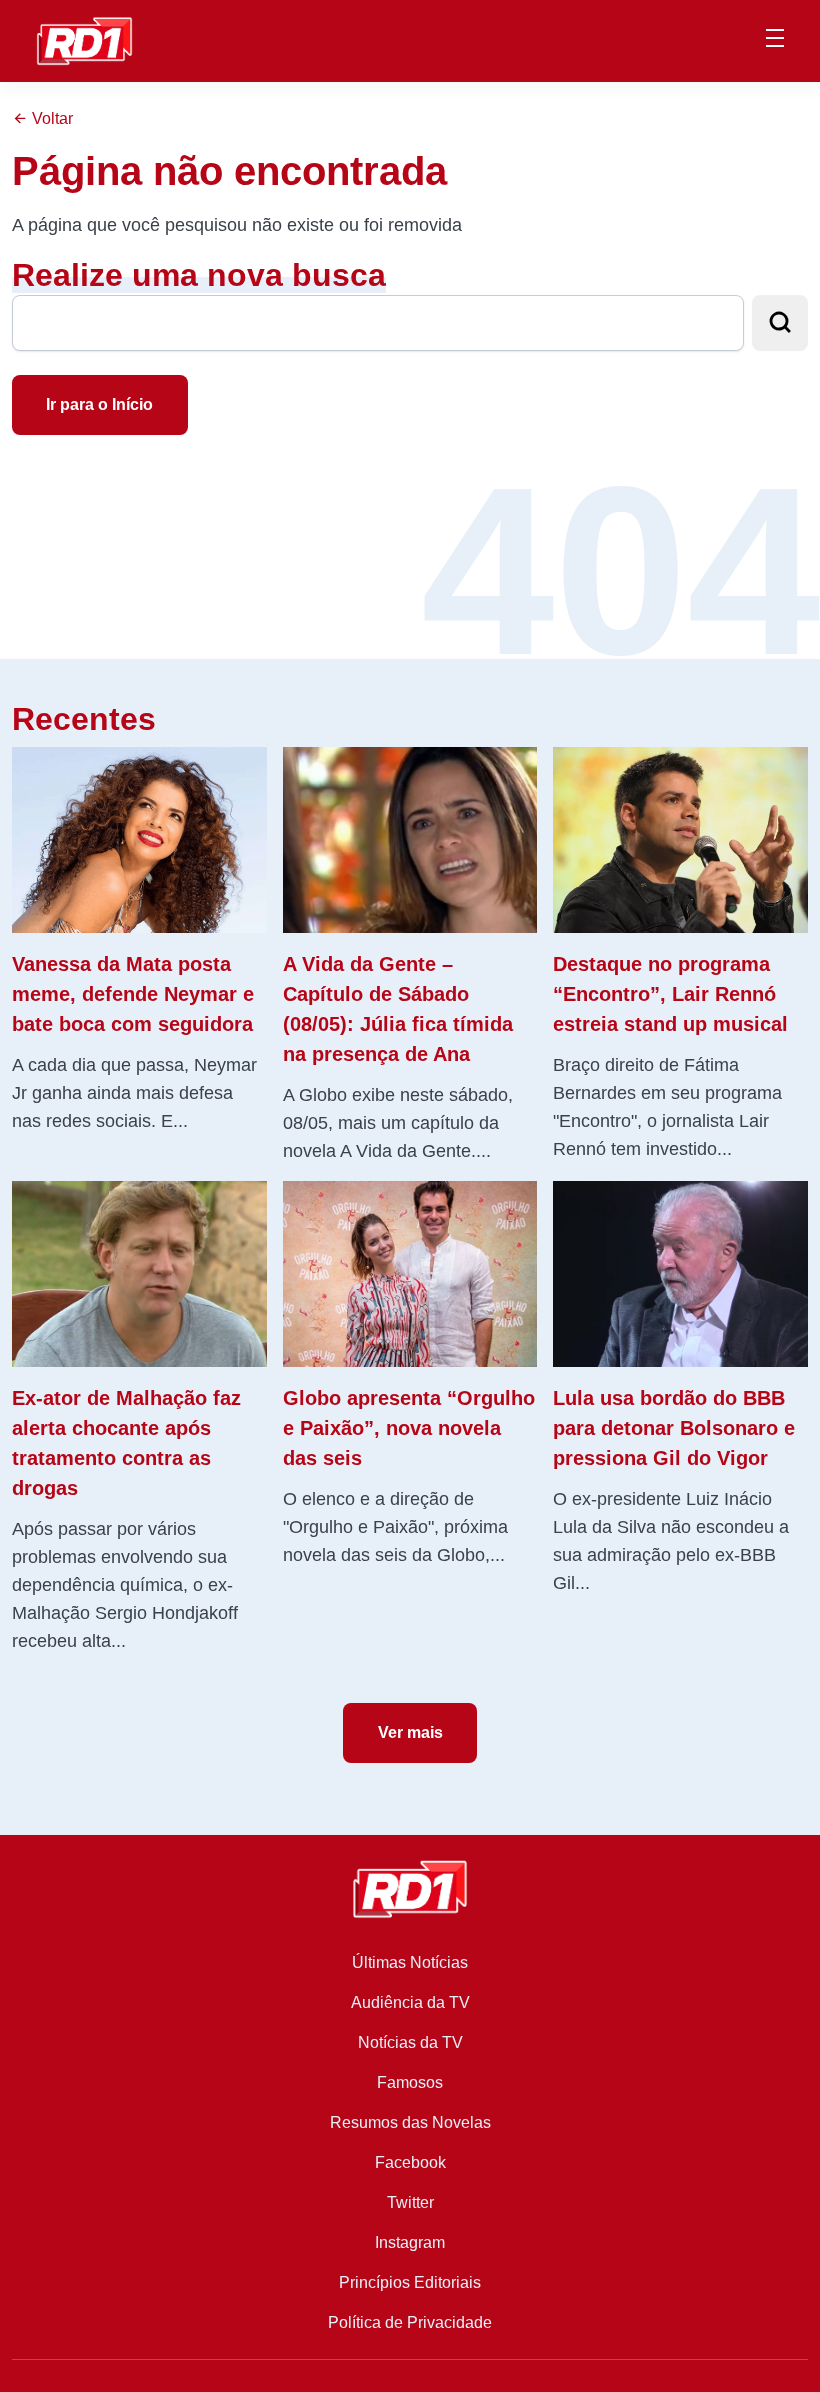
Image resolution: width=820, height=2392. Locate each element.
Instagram (410, 2242)
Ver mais (410, 1732)
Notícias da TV (410, 2042)
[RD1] (84, 39)
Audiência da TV (410, 2002)
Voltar (50, 118)
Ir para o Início (99, 404)
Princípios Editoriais (410, 2282)
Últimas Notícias (410, 1962)
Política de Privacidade (410, 2322)
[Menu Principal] (775, 41)
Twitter (410, 2202)
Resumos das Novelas (410, 2122)
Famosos (410, 2082)
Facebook (410, 2162)
